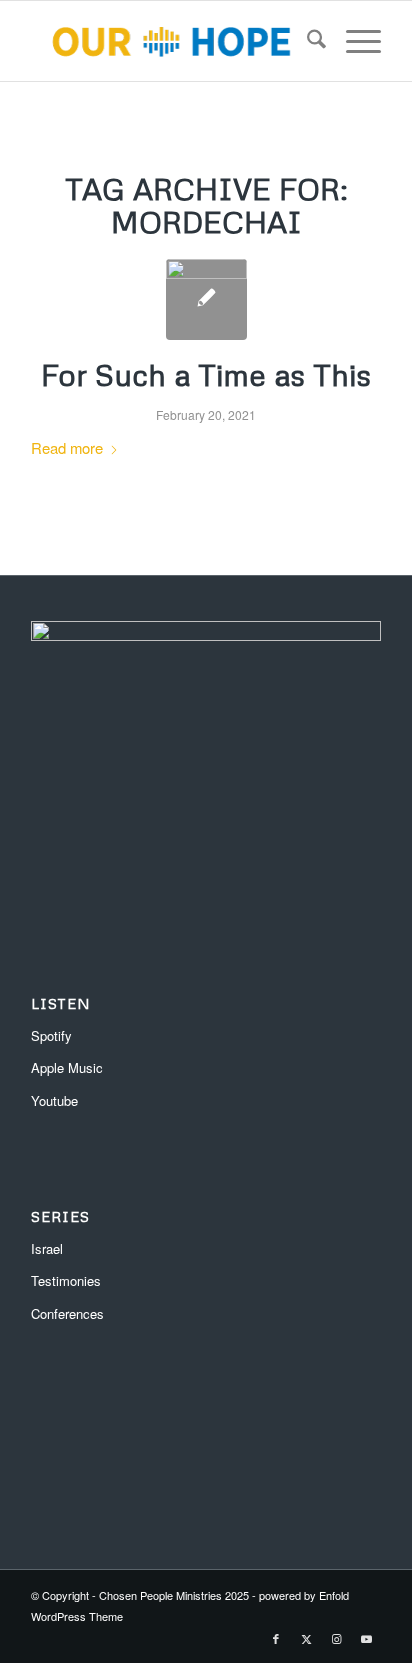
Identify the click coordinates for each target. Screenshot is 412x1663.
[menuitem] (306, 41)
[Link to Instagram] (336, 1638)
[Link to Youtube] (366, 1638)
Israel (47, 1248)
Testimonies (66, 1280)
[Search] (306, 41)
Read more (67, 447)
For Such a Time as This (206, 374)
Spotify (51, 1035)
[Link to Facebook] (276, 1638)
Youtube (54, 1100)
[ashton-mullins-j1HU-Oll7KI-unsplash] (206, 299)
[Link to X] (306, 1638)
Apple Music (67, 1067)
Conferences (67, 1313)
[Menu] (353, 41)
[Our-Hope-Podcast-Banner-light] (171, 41)
